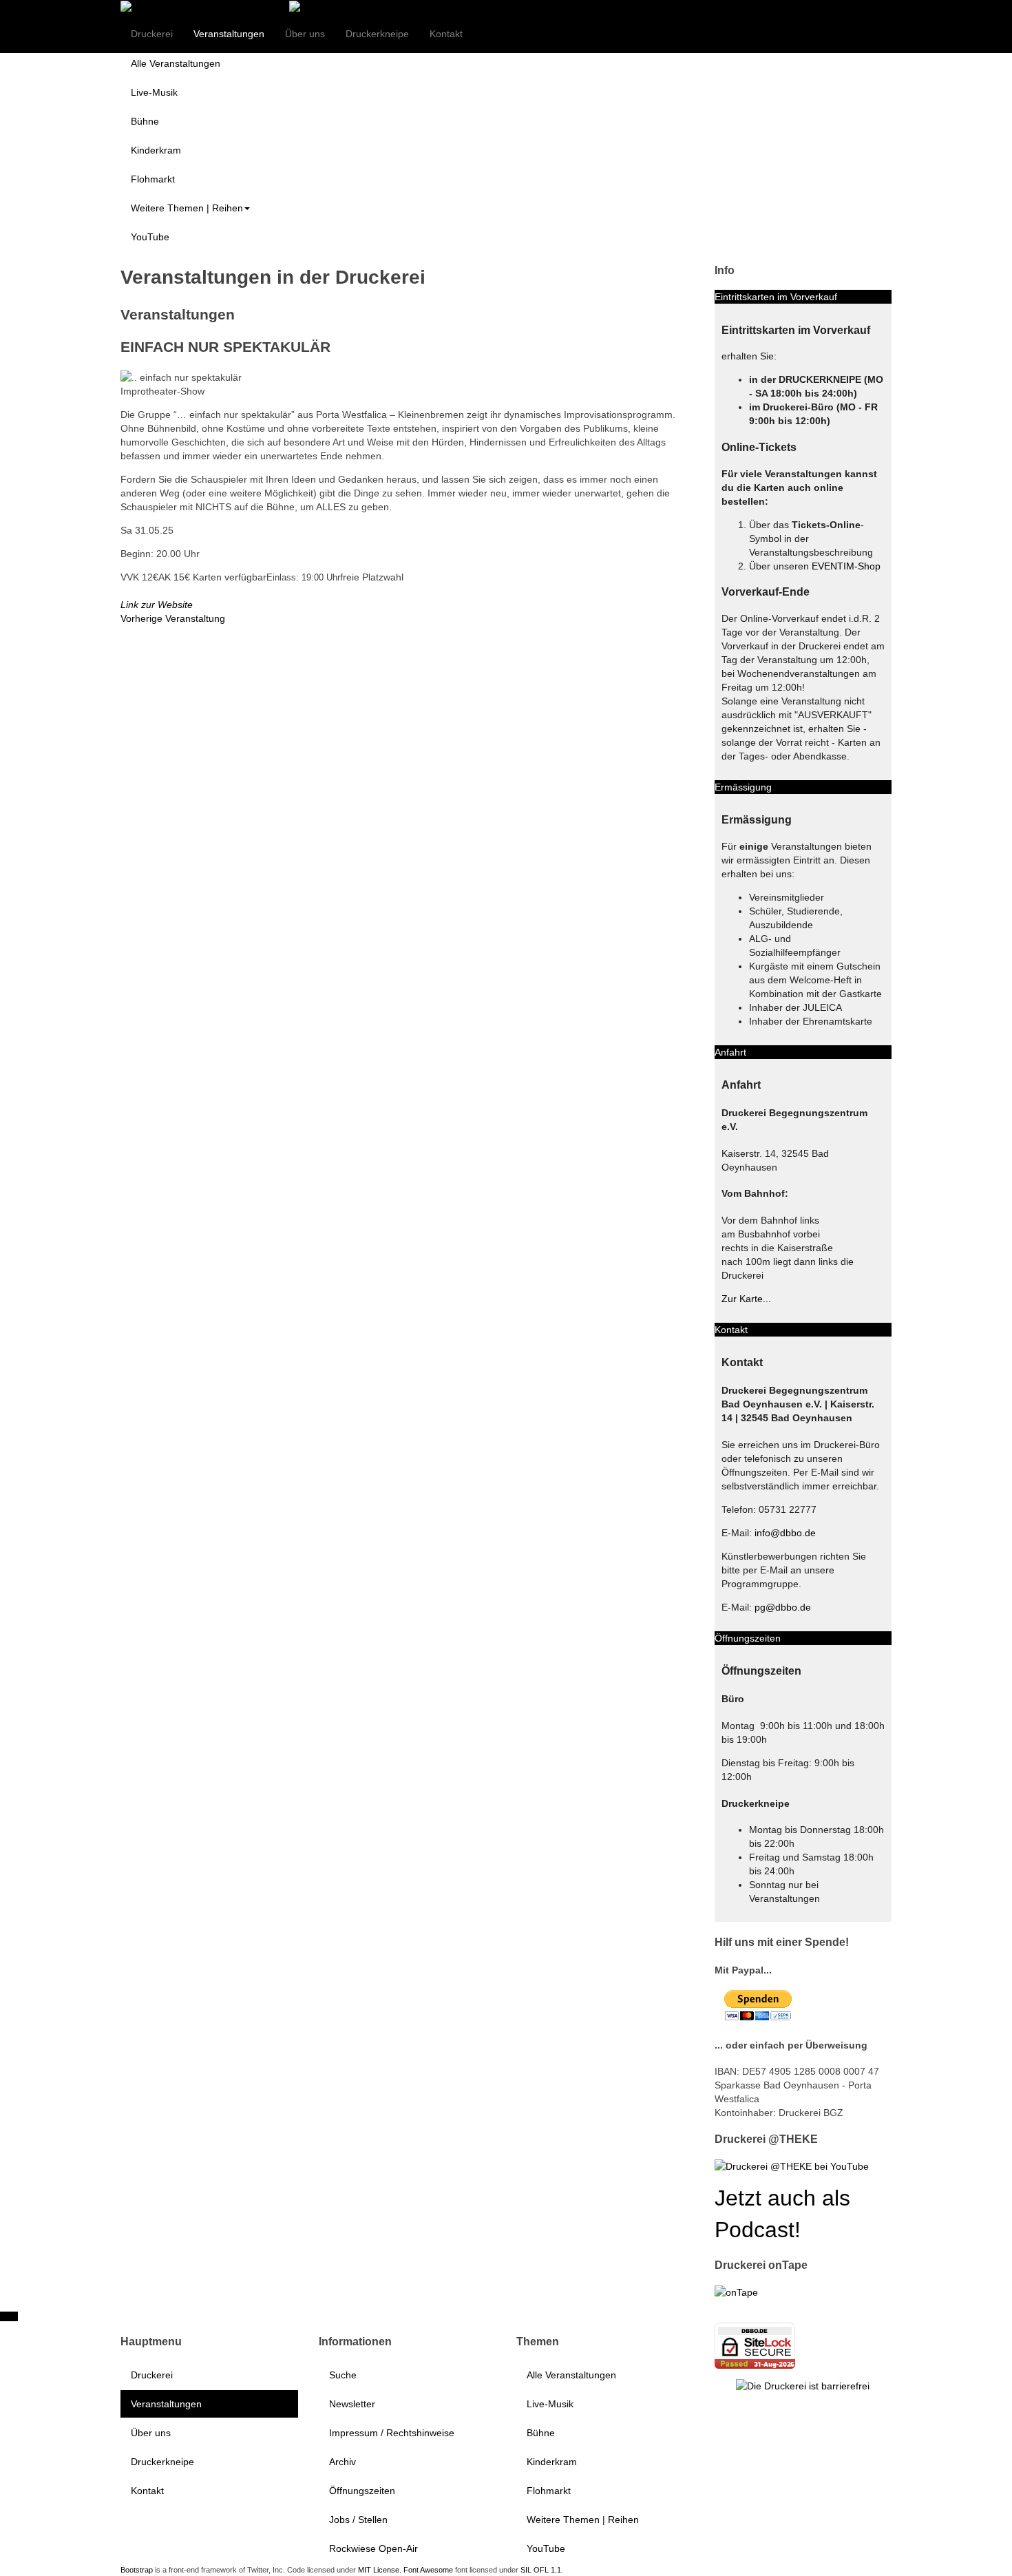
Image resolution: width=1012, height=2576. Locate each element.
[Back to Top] (9, 2316)
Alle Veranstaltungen (176, 63)
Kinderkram (156, 150)
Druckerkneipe (377, 34)
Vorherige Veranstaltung (173, 618)
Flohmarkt (153, 179)
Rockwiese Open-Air (373, 2548)
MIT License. (380, 2570)
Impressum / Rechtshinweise (392, 2433)
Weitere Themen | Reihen (187, 208)
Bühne (145, 121)
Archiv (342, 2462)
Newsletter (352, 2404)
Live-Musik (154, 92)
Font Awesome (428, 2570)
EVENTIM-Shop (846, 566)
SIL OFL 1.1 (541, 2570)
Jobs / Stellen (358, 2520)
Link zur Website (157, 605)
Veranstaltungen (229, 34)
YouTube (150, 237)
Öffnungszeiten (362, 2491)
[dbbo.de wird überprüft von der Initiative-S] (803, 2385)
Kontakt (446, 34)
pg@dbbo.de (783, 1607)
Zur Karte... (746, 1299)
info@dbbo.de (785, 1533)
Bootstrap (137, 2570)
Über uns (305, 34)
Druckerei (152, 34)
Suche (343, 2375)
